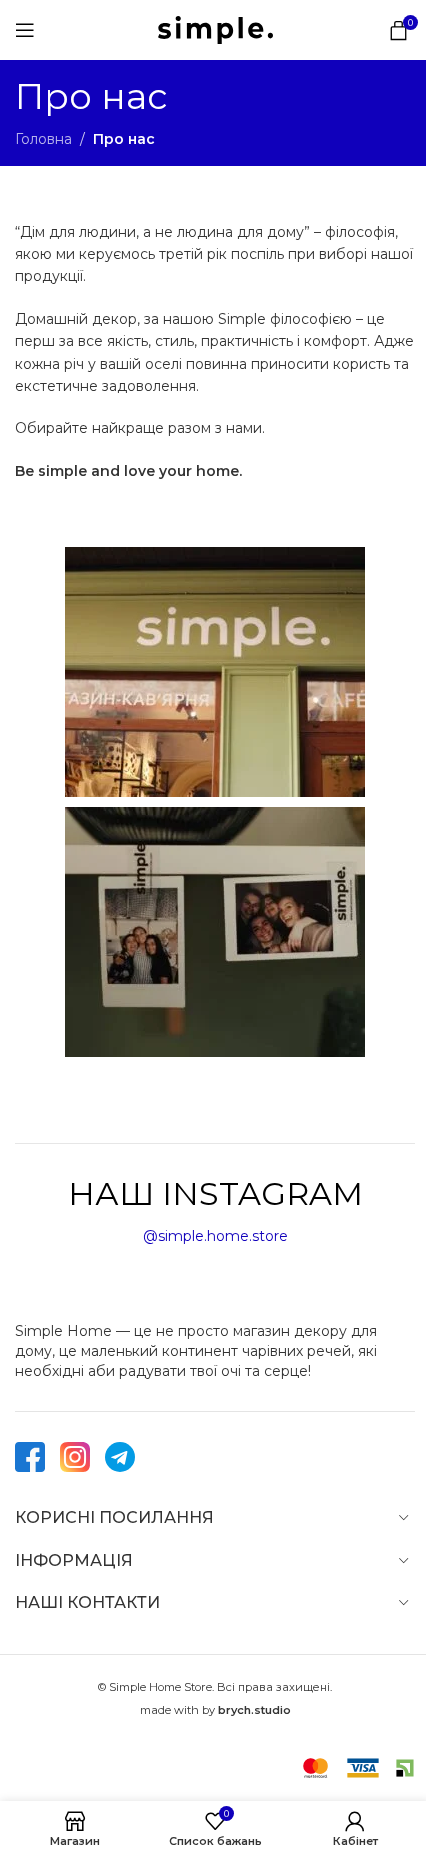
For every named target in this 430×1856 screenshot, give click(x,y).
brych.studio (254, 1710)
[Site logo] (215, 29)
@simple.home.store (215, 1236)
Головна (43, 139)
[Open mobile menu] (25, 30)
